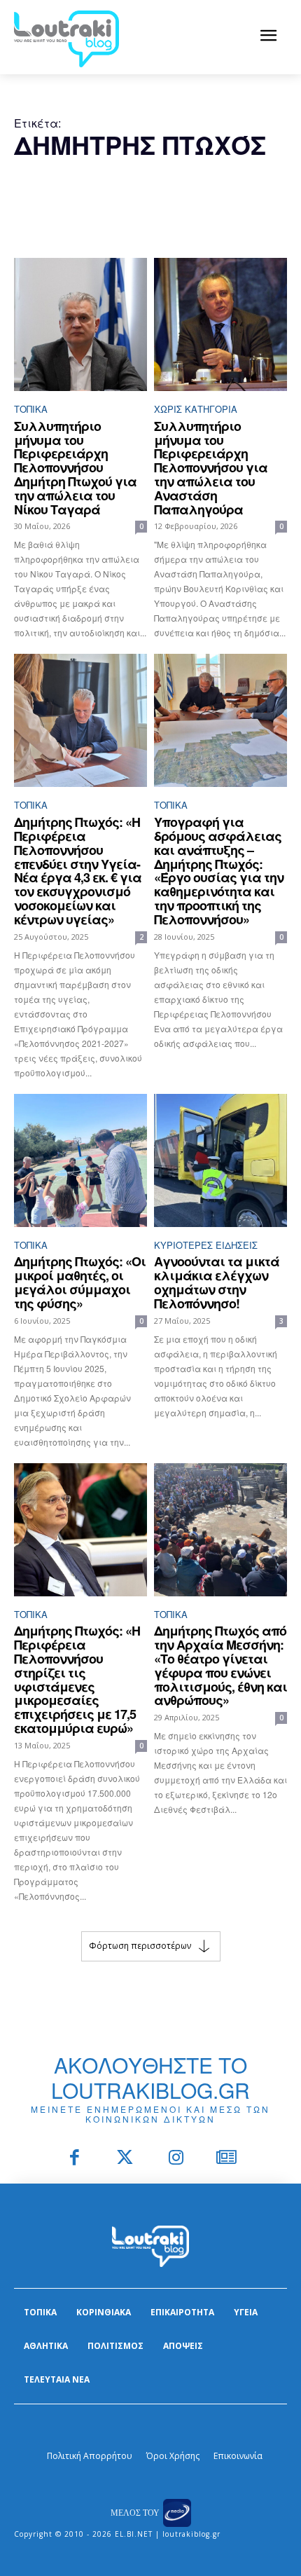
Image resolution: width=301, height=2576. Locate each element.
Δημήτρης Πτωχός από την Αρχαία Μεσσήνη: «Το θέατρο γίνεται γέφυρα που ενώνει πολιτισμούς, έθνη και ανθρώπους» (220, 1665)
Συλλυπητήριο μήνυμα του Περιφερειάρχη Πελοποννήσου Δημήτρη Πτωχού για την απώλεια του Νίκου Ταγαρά (75, 468)
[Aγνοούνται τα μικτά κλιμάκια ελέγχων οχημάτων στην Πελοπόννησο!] (220, 1160)
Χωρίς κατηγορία (196, 409)
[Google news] (227, 2159)
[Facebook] (75, 2159)
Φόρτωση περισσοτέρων (140, 1945)
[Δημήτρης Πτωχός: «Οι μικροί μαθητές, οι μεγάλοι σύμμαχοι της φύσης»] (80, 1160)
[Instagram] (176, 2159)
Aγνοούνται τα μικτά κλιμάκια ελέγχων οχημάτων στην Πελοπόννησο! (217, 1282)
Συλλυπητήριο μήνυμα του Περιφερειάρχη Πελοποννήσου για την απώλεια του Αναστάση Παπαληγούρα (211, 468)
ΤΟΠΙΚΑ (31, 409)
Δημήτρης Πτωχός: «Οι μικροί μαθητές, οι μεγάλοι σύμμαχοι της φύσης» (80, 1282)
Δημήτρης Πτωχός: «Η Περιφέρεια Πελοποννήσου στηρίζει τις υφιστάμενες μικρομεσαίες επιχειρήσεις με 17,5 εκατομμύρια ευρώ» (77, 1679)
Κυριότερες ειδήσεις (206, 1245)
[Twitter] (126, 2159)
